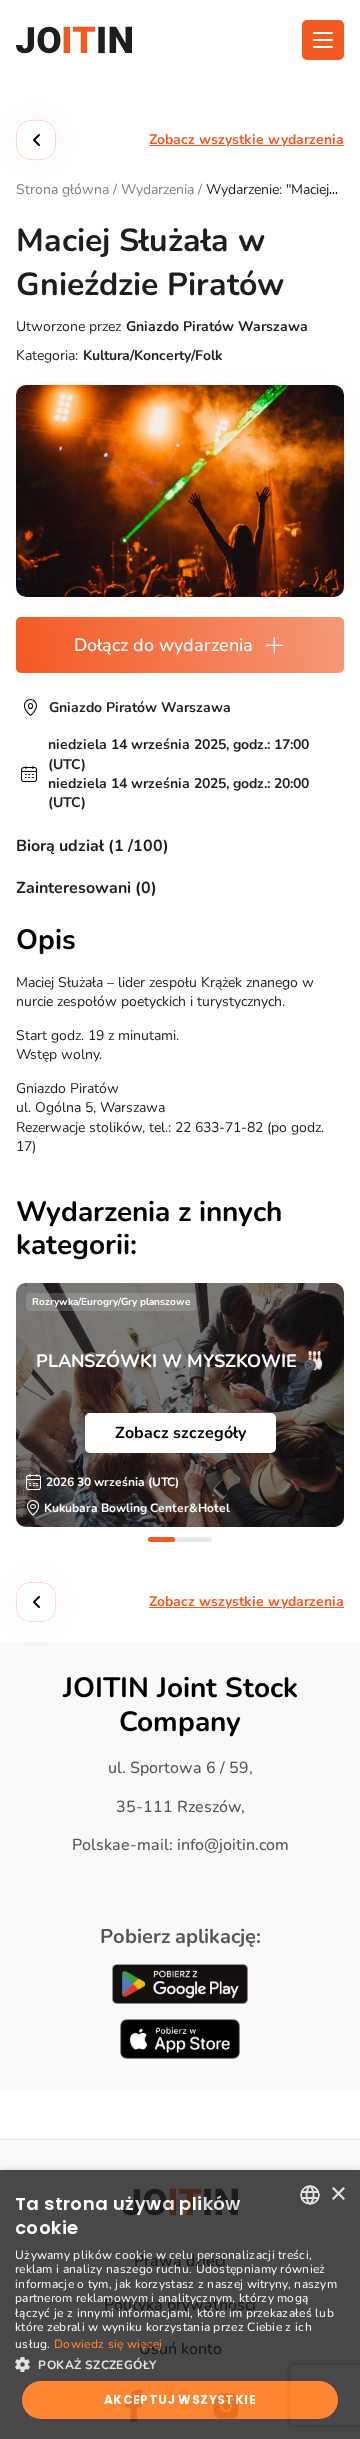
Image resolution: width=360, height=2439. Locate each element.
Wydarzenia (157, 189)
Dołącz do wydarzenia (163, 645)
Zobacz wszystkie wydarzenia (246, 139)
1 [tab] (161, 1539)
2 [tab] (198, 1539)
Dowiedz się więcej (108, 2344)
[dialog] (180, 2304)
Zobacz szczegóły (180, 1433)
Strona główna (62, 189)
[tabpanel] (180, 1405)
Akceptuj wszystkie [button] (180, 2399)
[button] (180, 2363)
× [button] (337, 2194)
